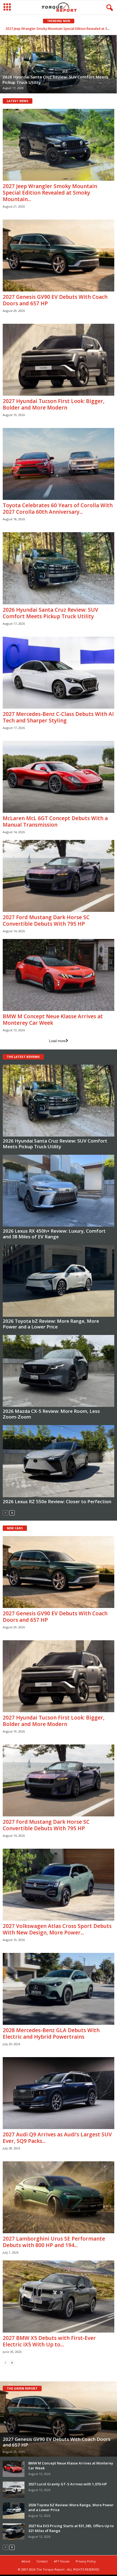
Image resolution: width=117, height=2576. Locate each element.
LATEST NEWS (18, 101)
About (26, 2561)
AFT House (62, 2561)
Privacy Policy (86, 2561)
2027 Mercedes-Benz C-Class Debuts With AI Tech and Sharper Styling (58, 717)
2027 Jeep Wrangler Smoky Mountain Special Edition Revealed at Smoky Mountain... (50, 193)
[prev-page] (5, 1513)
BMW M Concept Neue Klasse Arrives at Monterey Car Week (53, 1020)
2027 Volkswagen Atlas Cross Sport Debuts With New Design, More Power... (57, 1929)
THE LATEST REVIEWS (23, 1057)
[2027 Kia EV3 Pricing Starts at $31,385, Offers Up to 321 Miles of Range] (14, 2531)
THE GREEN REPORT (22, 2388)
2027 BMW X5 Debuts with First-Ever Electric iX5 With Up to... (49, 2341)
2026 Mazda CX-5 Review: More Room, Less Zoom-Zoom (51, 1414)
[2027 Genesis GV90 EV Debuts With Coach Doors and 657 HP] (59, 256)
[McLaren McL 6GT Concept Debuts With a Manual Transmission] (59, 777)
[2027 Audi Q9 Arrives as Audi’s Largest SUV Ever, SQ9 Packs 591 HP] (59, 2093)
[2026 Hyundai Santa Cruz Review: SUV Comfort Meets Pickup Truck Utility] (59, 568)
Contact (42, 2561)
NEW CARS (15, 1528)
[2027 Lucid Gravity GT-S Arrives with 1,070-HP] (14, 2490)
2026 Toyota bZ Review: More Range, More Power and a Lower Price (51, 1324)
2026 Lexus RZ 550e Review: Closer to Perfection (57, 1501)
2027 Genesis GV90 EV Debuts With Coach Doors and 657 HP (59, 29)
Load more (57, 1041)
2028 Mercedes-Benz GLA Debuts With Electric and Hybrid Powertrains (51, 2033)
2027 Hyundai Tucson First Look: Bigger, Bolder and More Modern (54, 404)
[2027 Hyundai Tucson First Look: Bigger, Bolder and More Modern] (59, 360)
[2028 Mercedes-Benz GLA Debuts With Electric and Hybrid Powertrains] (59, 1989)
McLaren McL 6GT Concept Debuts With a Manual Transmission (55, 821)
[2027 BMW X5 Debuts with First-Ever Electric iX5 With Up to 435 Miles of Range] (59, 2296)
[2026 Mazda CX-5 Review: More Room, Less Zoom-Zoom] (59, 1371)
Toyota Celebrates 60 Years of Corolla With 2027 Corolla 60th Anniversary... (58, 509)
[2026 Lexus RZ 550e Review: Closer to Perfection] (59, 1461)
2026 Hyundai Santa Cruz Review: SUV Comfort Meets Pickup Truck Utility (50, 613)
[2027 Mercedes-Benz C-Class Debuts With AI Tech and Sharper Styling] (59, 673)
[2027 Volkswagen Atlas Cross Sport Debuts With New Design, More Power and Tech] (59, 1885)
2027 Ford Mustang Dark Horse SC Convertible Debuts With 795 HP (46, 921)
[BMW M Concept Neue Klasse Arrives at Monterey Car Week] (59, 975)
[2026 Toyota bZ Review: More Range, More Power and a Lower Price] (59, 1281)
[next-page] (12, 1513)
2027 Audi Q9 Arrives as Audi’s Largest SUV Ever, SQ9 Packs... (57, 2138)
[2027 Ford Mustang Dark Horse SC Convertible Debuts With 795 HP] (59, 876)
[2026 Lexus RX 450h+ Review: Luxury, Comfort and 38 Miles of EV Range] (59, 1191)
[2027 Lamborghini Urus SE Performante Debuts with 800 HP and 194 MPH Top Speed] (59, 2197)
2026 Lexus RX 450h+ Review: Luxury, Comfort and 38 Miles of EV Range (54, 1234)
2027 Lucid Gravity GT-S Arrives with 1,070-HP (68, 2484)
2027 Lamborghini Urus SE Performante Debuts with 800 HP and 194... (54, 2242)
